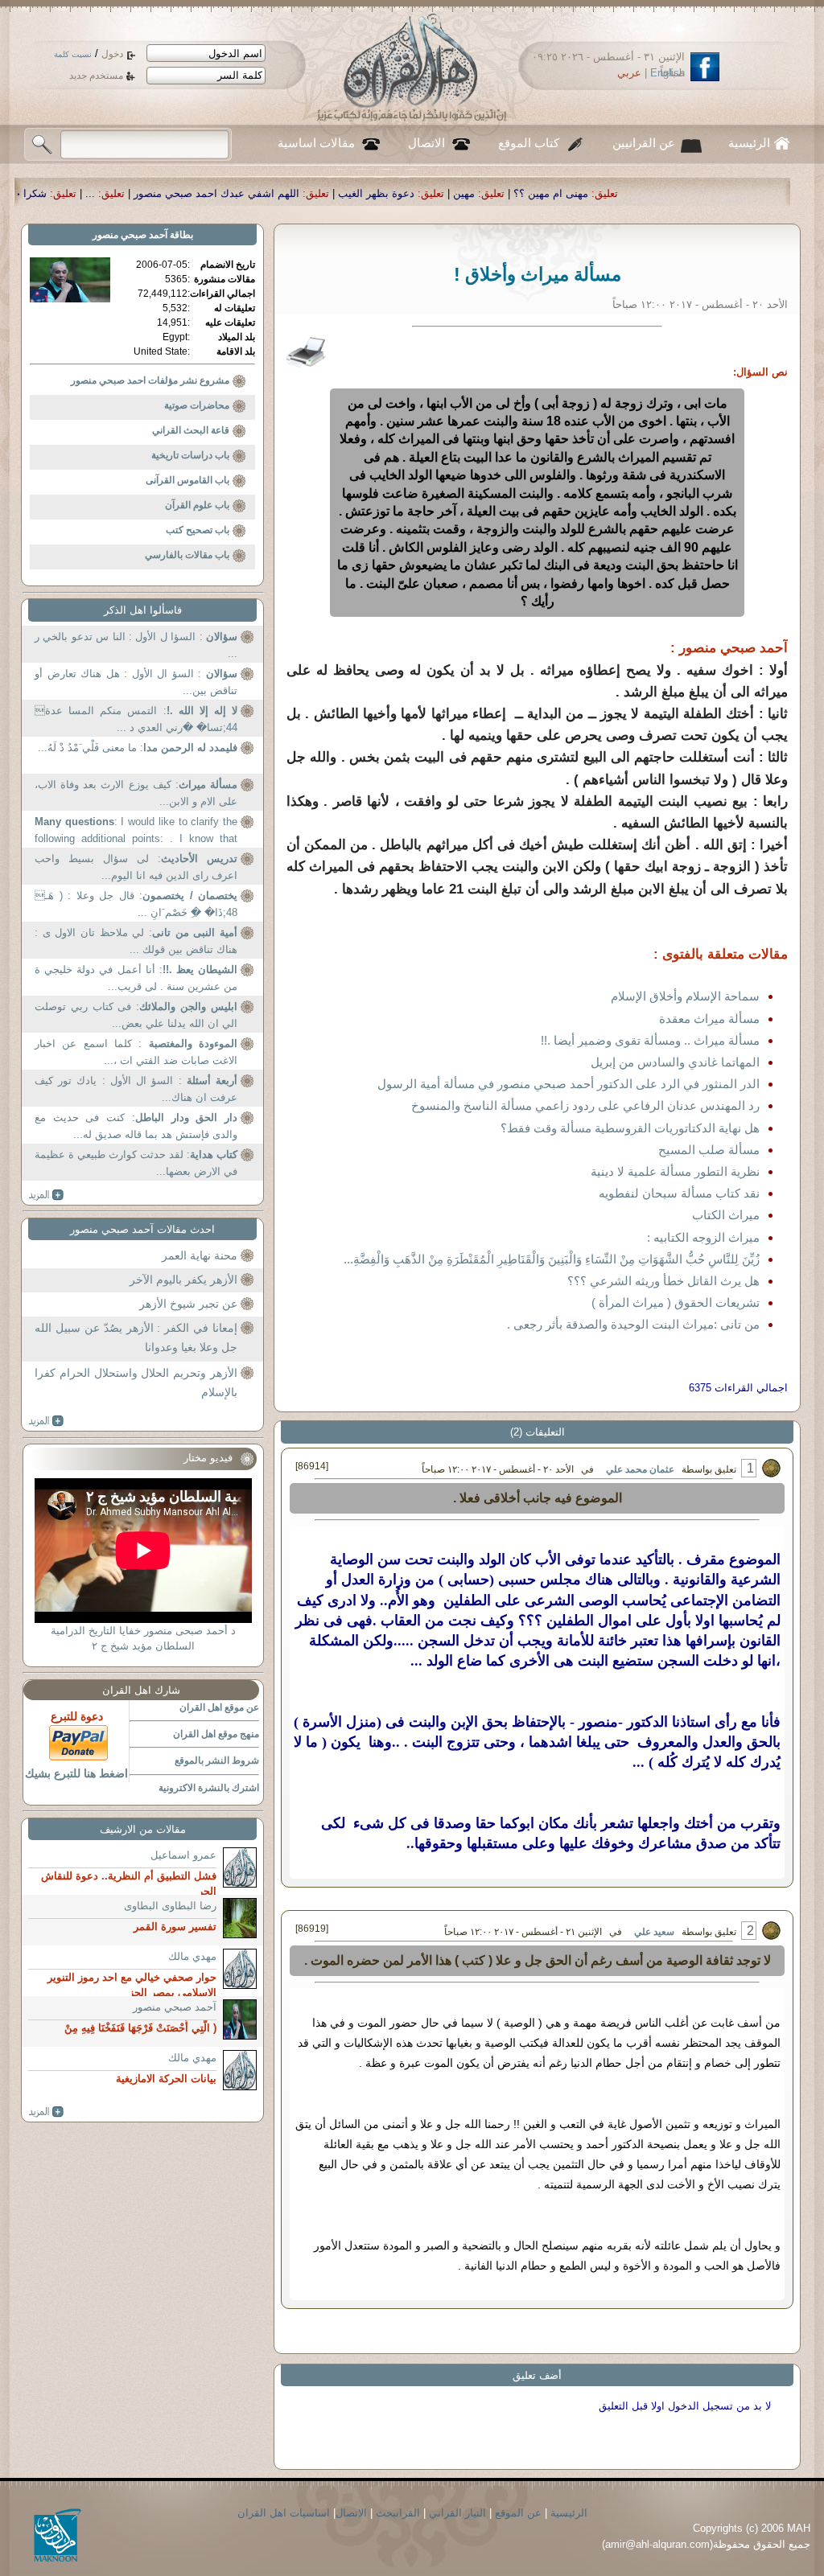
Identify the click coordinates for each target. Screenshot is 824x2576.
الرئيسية (749, 143)
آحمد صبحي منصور (130, 235)
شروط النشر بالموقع (217, 1760)
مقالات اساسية (316, 143)
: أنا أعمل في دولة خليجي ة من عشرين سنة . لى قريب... (136, 978)
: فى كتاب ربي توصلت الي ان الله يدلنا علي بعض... (136, 1015)
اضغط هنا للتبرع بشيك (76, 1773)
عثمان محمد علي (640, 1469)
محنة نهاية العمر (200, 1255)
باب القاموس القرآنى (187, 480)
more (46, 1195)
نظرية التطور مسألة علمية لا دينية (675, 1171)
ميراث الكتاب (726, 1215)
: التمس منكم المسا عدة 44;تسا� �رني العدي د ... (136, 719)
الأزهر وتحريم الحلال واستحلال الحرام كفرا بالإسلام (136, 1382)
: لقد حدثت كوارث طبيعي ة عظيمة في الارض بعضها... (136, 1163)
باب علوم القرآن (197, 505)
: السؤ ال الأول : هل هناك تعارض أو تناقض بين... (136, 682)
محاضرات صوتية (197, 405)
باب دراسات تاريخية (190, 455)
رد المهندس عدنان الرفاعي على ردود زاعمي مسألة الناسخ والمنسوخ (585, 1105)
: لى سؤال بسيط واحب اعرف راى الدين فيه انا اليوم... (136, 867)
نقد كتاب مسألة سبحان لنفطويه (679, 1193)
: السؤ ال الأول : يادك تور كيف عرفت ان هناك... (136, 1089)
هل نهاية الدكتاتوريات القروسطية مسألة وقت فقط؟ (630, 1128)
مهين (585, 193)
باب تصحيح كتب (198, 530)
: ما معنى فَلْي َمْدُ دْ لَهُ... (138, 748)
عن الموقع (518, 2513)
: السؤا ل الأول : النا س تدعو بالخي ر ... (136, 645)
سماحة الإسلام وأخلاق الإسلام (685, 996)
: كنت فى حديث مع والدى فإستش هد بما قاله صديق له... (136, 1126)
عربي (629, 73)
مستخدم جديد (96, 76)
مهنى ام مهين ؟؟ (672, 193)
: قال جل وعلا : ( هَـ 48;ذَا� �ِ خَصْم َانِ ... (136, 904)
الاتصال (426, 143)
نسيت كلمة (73, 54)
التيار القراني (457, 2513)
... (211, 193)
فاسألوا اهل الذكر (143, 610)
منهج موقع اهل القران (216, 1734)
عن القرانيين (644, 143)
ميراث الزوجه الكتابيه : (703, 1237)
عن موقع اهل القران (219, 1707)
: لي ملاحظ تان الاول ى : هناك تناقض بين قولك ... (136, 941)
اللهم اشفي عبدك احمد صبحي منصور (337, 193)
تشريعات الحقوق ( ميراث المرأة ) (676, 1302)
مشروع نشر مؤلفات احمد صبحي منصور (150, 380)
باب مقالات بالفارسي (187, 555)
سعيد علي (654, 1932)
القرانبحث (398, 2513)
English (667, 73)
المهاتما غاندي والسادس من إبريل (675, 1062)
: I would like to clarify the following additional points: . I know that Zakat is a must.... (136, 832)
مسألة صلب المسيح (709, 1150)
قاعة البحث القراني (191, 430)
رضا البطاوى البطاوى (170, 1906)
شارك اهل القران (141, 1690)
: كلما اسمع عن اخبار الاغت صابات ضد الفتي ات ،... (136, 1052)
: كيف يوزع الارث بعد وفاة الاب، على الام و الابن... (136, 793)
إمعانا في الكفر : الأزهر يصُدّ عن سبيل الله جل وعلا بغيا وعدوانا (136, 1337)
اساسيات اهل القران (284, 2513)
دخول (112, 54)
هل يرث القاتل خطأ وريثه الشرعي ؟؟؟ (663, 1281)
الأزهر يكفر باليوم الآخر (183, 1280)
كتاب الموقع (529, 143)
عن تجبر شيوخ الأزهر (188, 1304)
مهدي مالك (192, 1956)
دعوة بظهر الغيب (497, 193)
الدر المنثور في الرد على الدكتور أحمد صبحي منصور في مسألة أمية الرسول (569, 1084)
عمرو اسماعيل (183, 1855)
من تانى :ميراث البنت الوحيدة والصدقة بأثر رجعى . (633, 1324)
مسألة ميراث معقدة (709, 1019)
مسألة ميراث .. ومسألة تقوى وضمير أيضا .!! (650, 1040)
